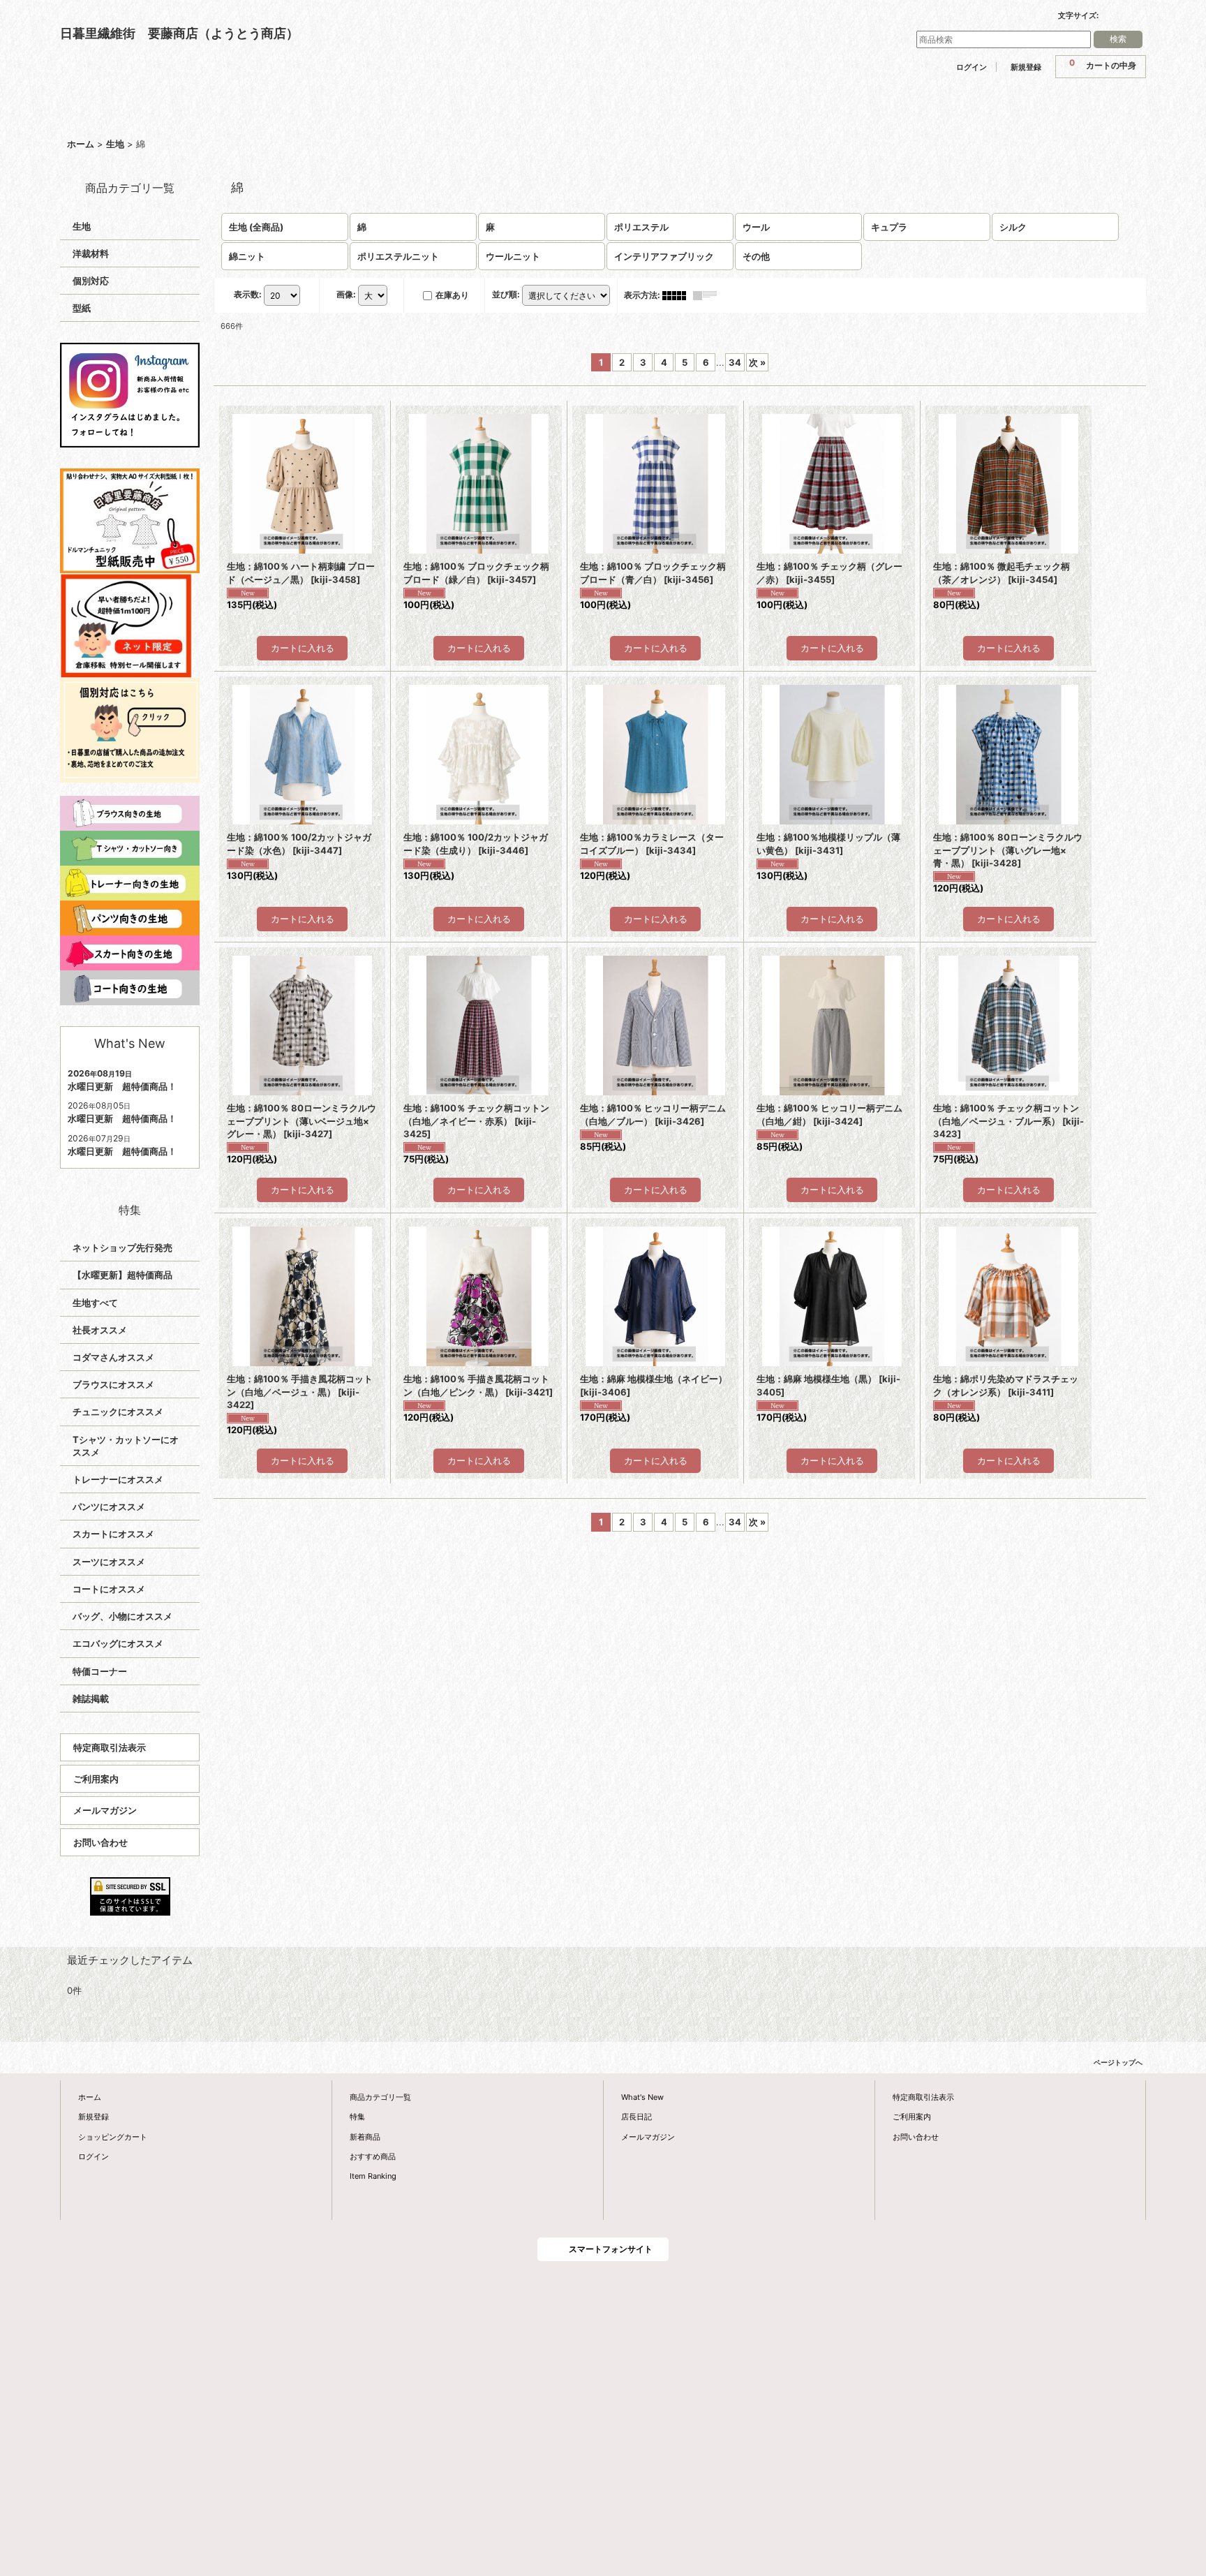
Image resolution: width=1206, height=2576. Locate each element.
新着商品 (365, 2137)
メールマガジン (105, 1810)
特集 (357, 2117)
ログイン (971, 67)
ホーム (90, 2097)
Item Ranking (373, 2176)
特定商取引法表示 (110, 1747)
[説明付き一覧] (708, 295)
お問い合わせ (100, 1842)
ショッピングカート (113, 2137)
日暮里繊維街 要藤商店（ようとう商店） (179, 33)
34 (735, 362)
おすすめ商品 (373, 2156)
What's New (642, 2097)
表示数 (248, 294)
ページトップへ (1118, 2062)
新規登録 (1026, 67)
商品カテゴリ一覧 (380, 2097)
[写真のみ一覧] (678, 295)
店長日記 (636, 2117)
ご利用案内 (96, 1779)
